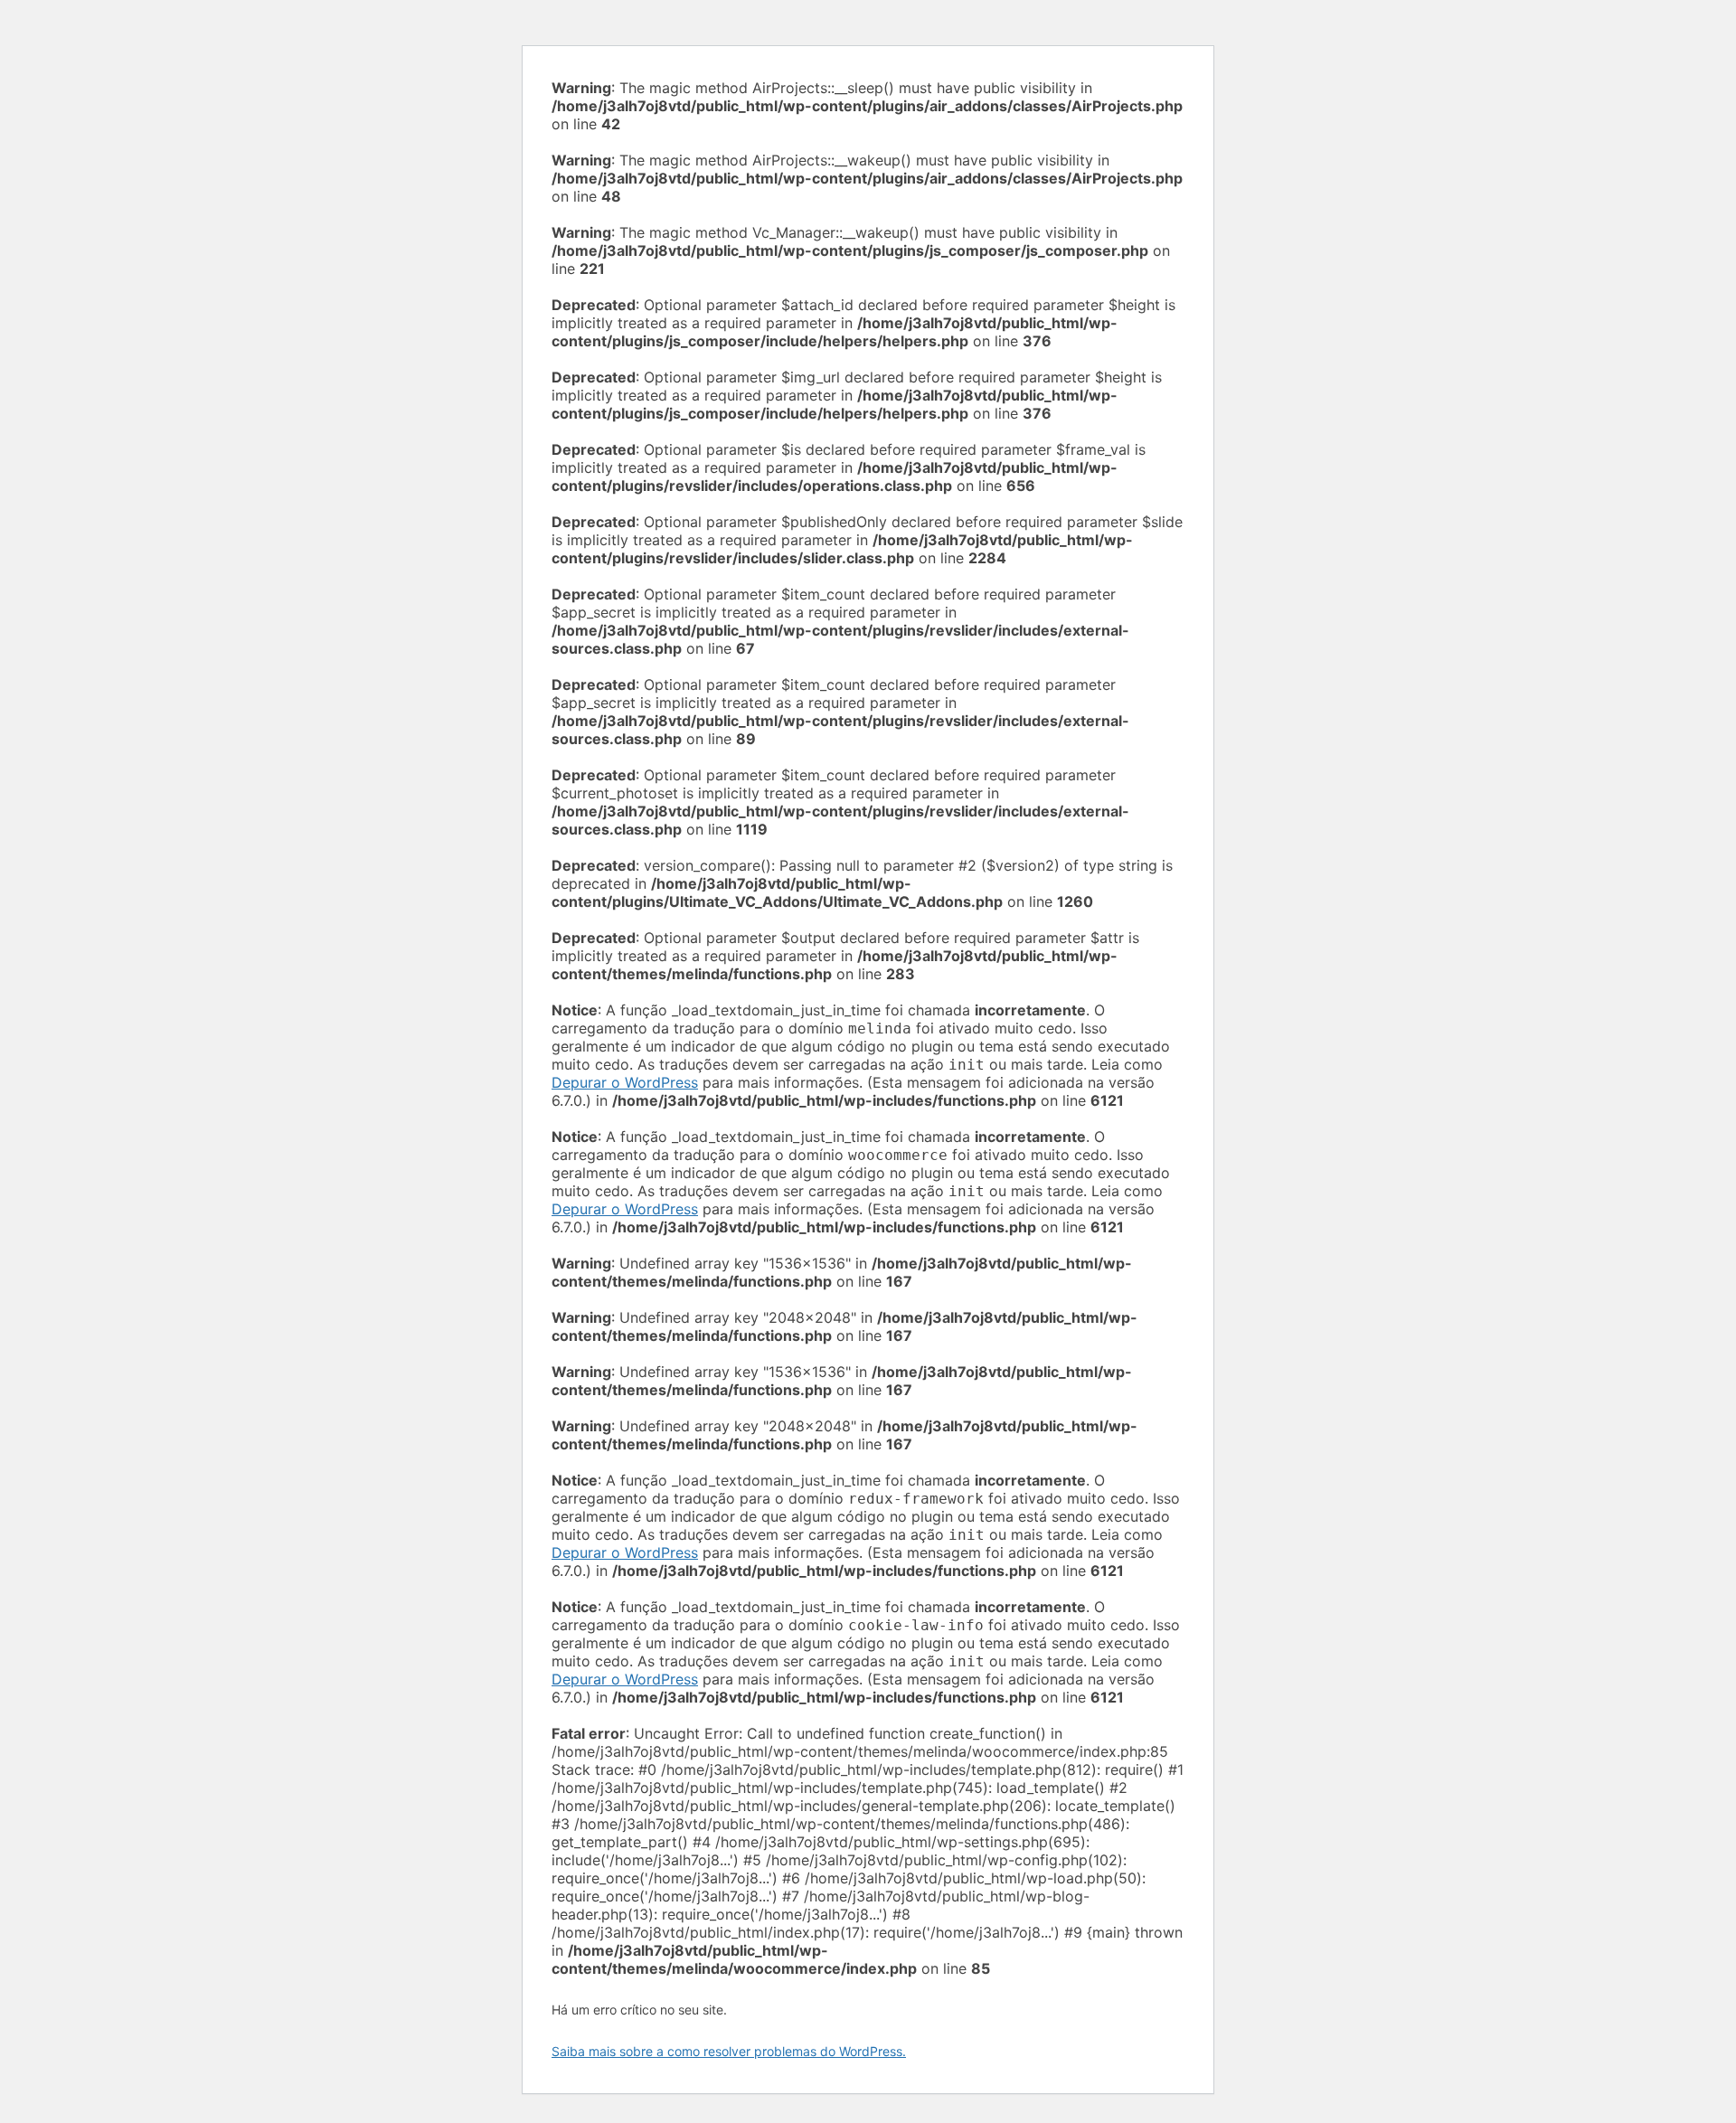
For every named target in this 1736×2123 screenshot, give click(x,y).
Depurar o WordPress (625, 1082)
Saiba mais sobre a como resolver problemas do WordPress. (729, 2051)
